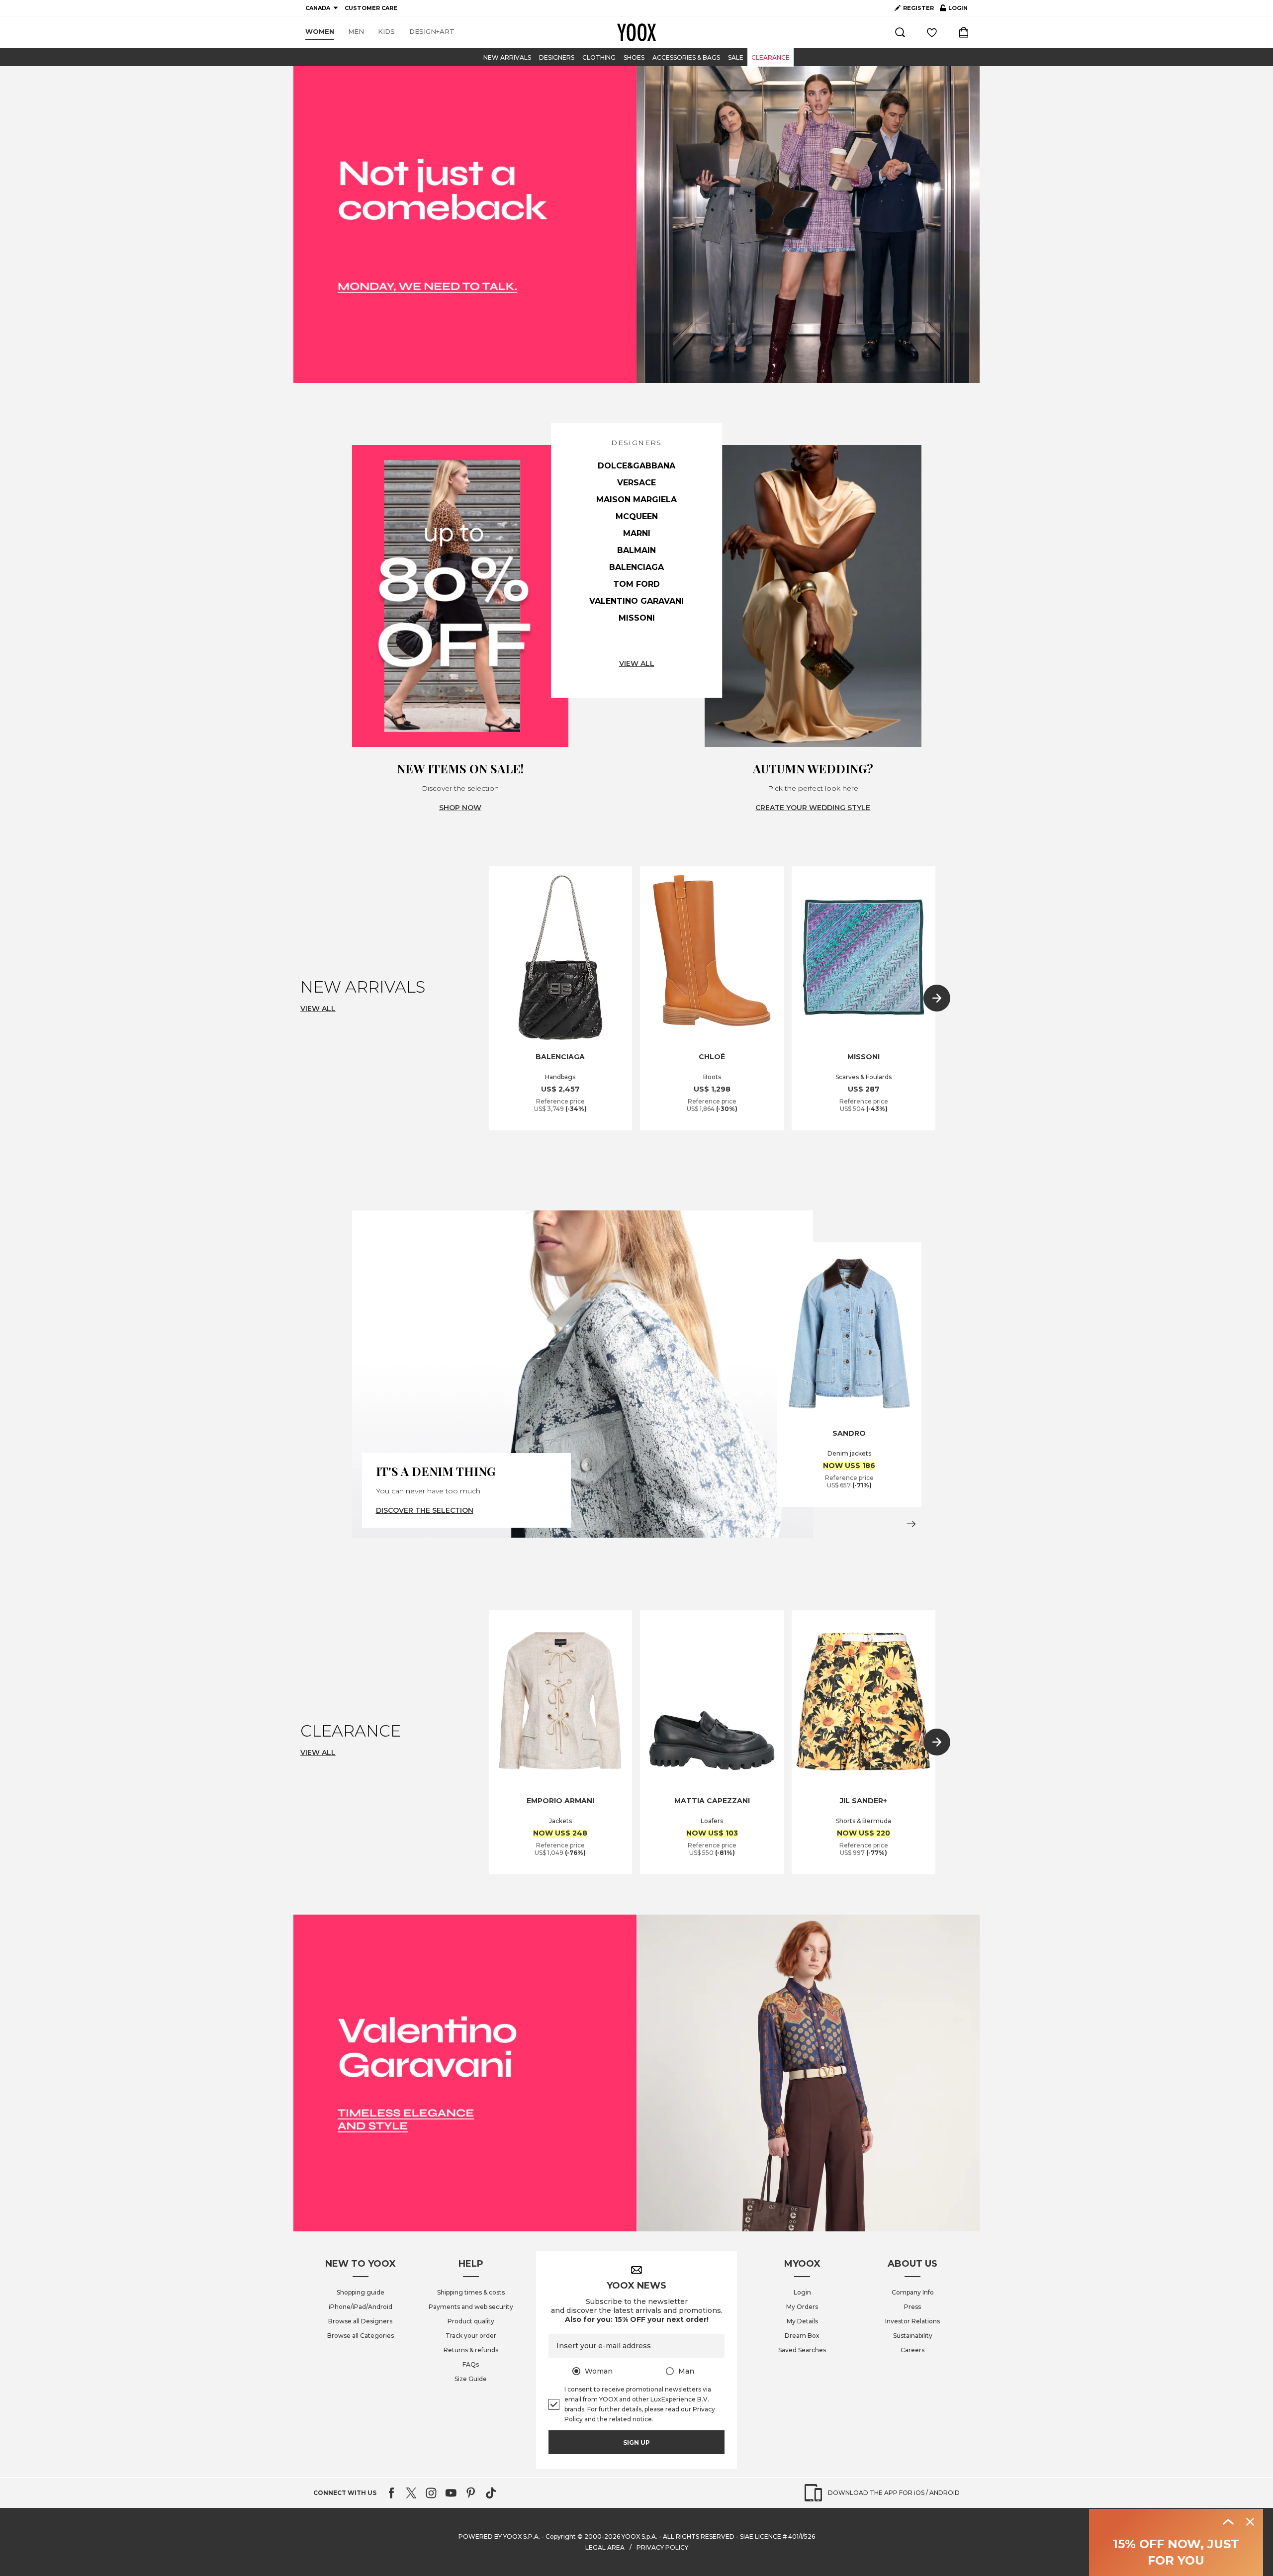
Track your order (471, 2336)
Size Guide (471, 2379)
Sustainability (913, 2336)
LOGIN (954, 10)
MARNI (637, 533)
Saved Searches (802, 2350)
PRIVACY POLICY (662, 2547)
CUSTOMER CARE (371, 8)
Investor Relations (912, 2321)
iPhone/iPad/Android (361, 2307)
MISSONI (637, 618)
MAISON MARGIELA (636, 500)
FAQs (471, 2364)
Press (912, 2307)
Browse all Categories (361, 2336)
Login (802, 2292)
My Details (802, 2321)
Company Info (913, 2292)
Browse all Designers (360, 2321)
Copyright (561, 2536)
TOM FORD (636, 584)
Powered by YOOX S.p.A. (499, 2536)
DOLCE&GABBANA (636, 466)
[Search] (900, 32)
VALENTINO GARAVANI (636, 601)
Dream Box (802, 2336)
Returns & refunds (471, 2350)
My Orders (802, 2307)
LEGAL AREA (605, 2547)
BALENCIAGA (636, 567)
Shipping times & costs (471, 2292)
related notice (631, 2419)
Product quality (471, 2321)
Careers (912, 2350)
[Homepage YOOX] (636, 32)
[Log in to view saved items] (932, 32)
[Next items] (937, 998)
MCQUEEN (637, 516)
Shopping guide (361, 2292)
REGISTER (918, 8)
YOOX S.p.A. (639, 2536)
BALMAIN (636, 550)
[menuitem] (320, 32)
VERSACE (636, 483)
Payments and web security (471, 2307)
